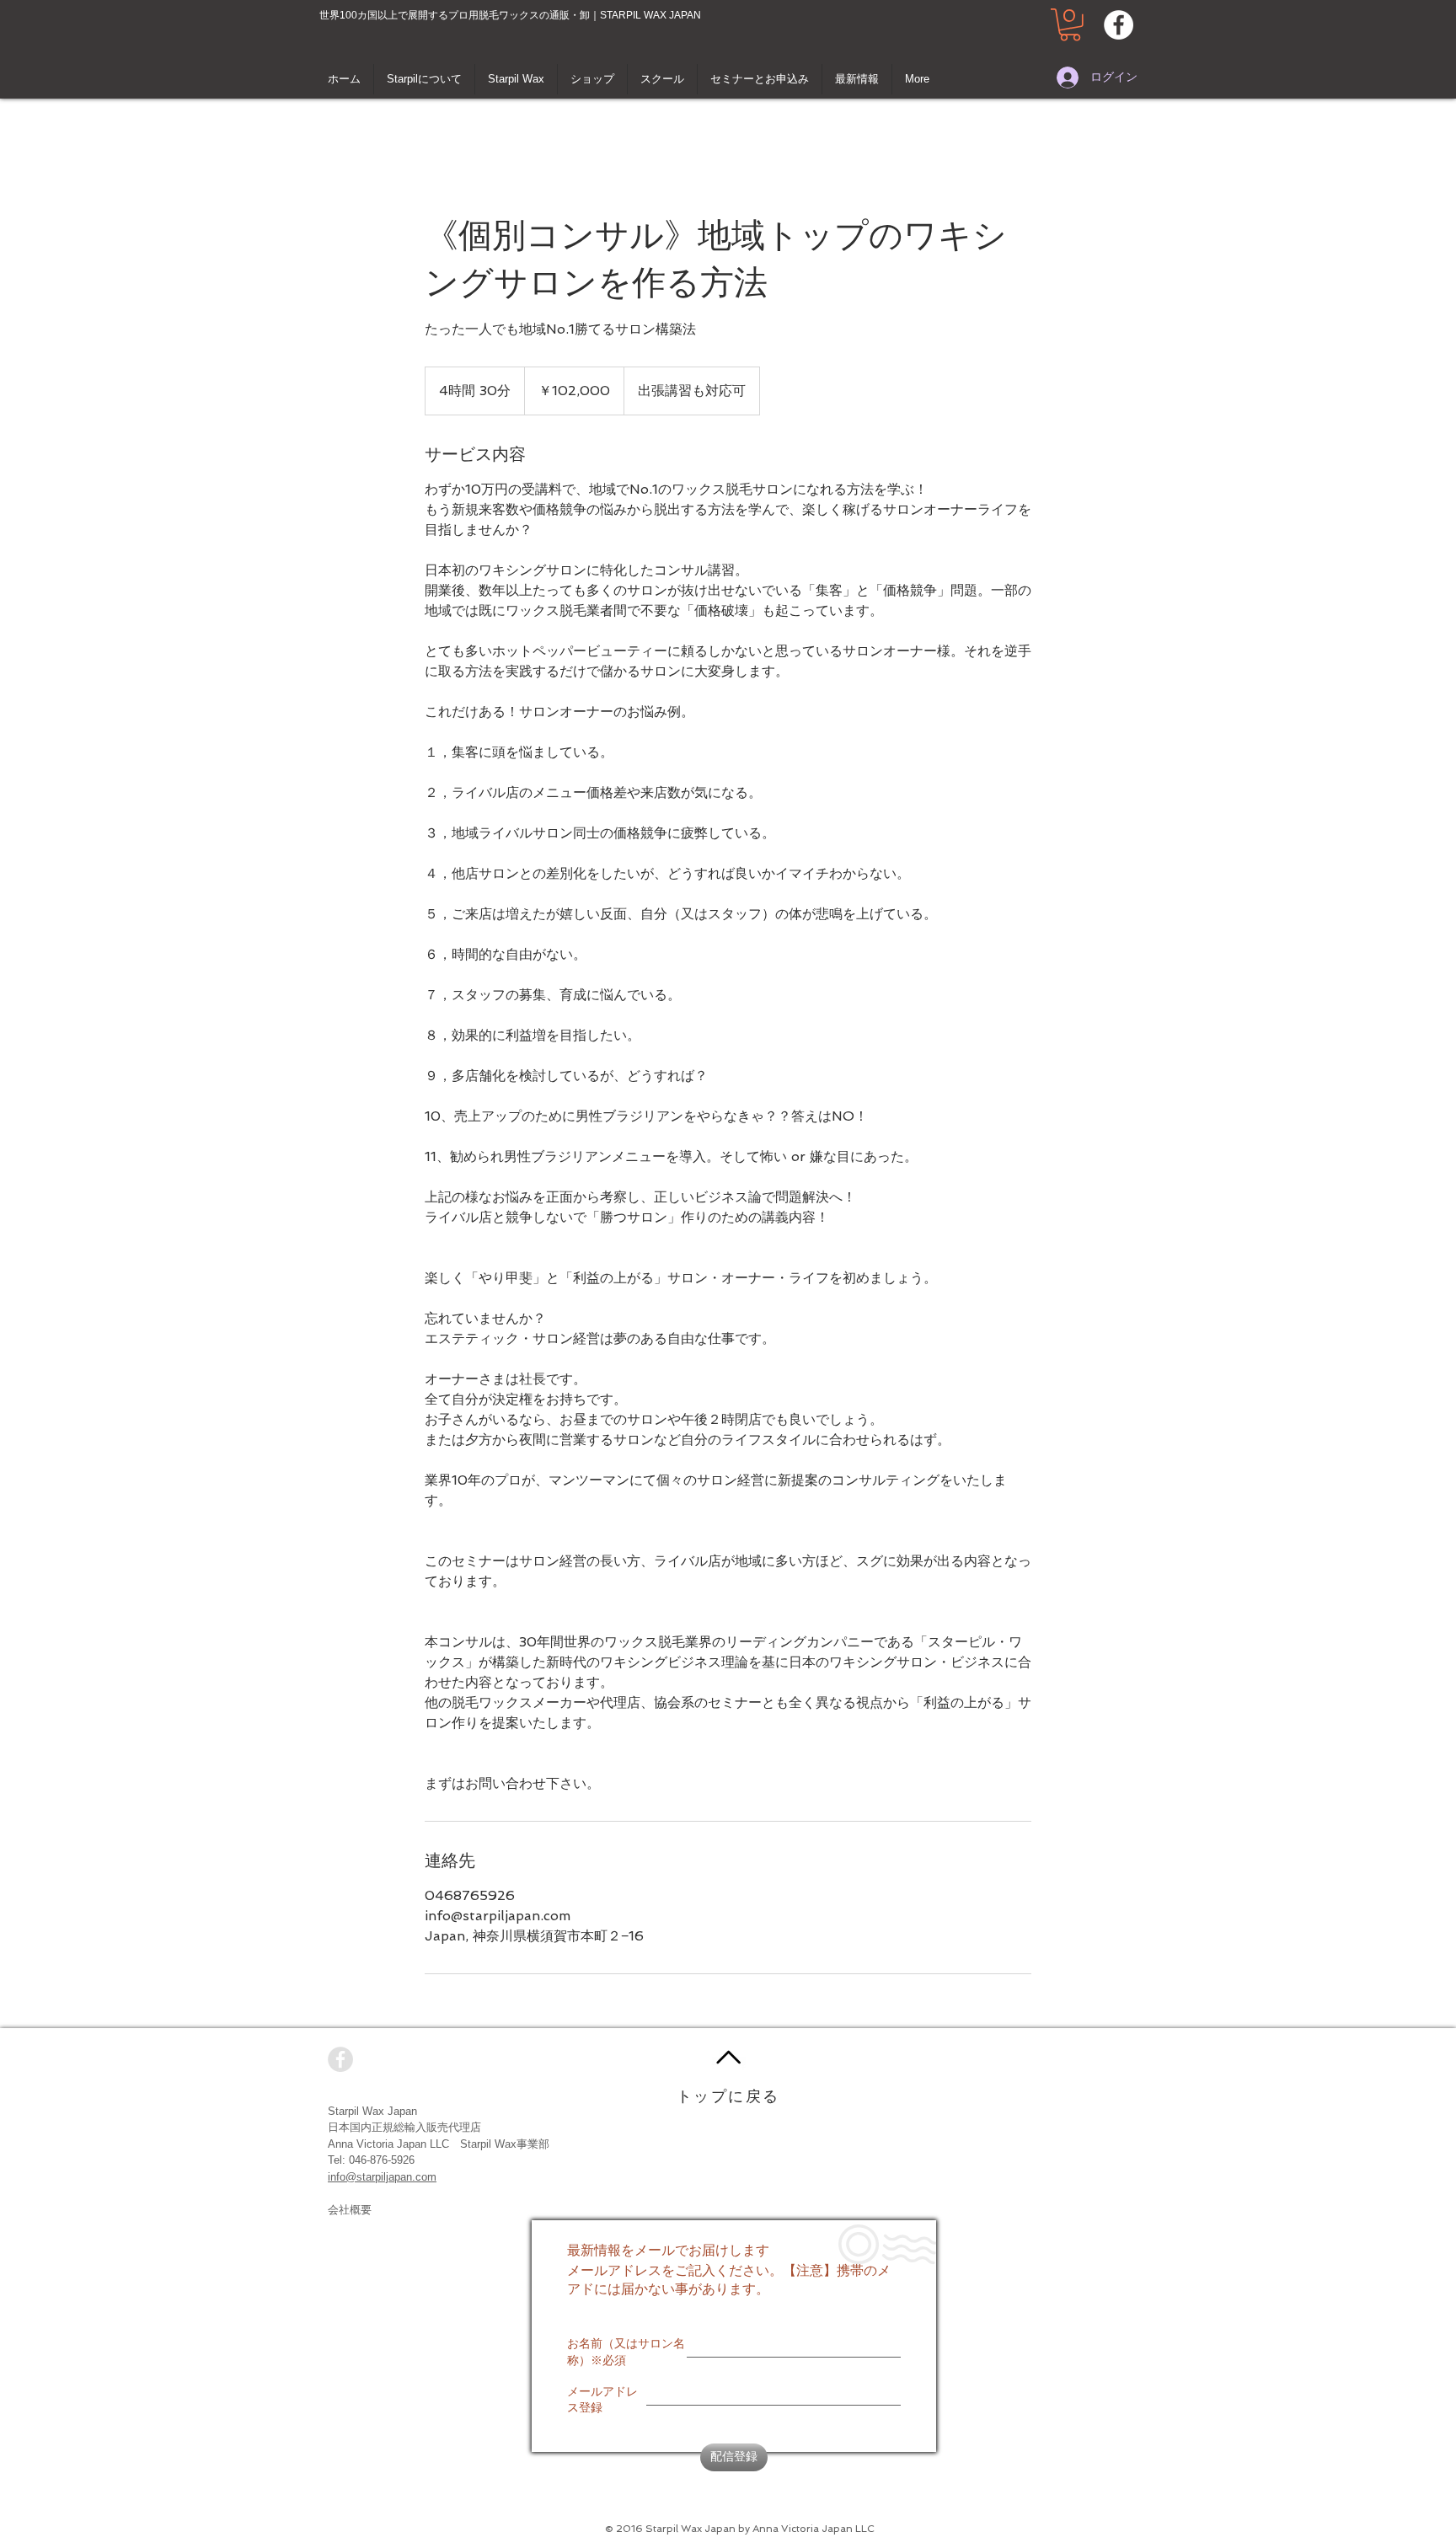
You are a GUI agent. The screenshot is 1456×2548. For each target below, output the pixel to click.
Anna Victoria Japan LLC (388, 2144)
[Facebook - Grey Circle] (340, 2059)
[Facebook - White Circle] (1119, 25)
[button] (1070, 25)
